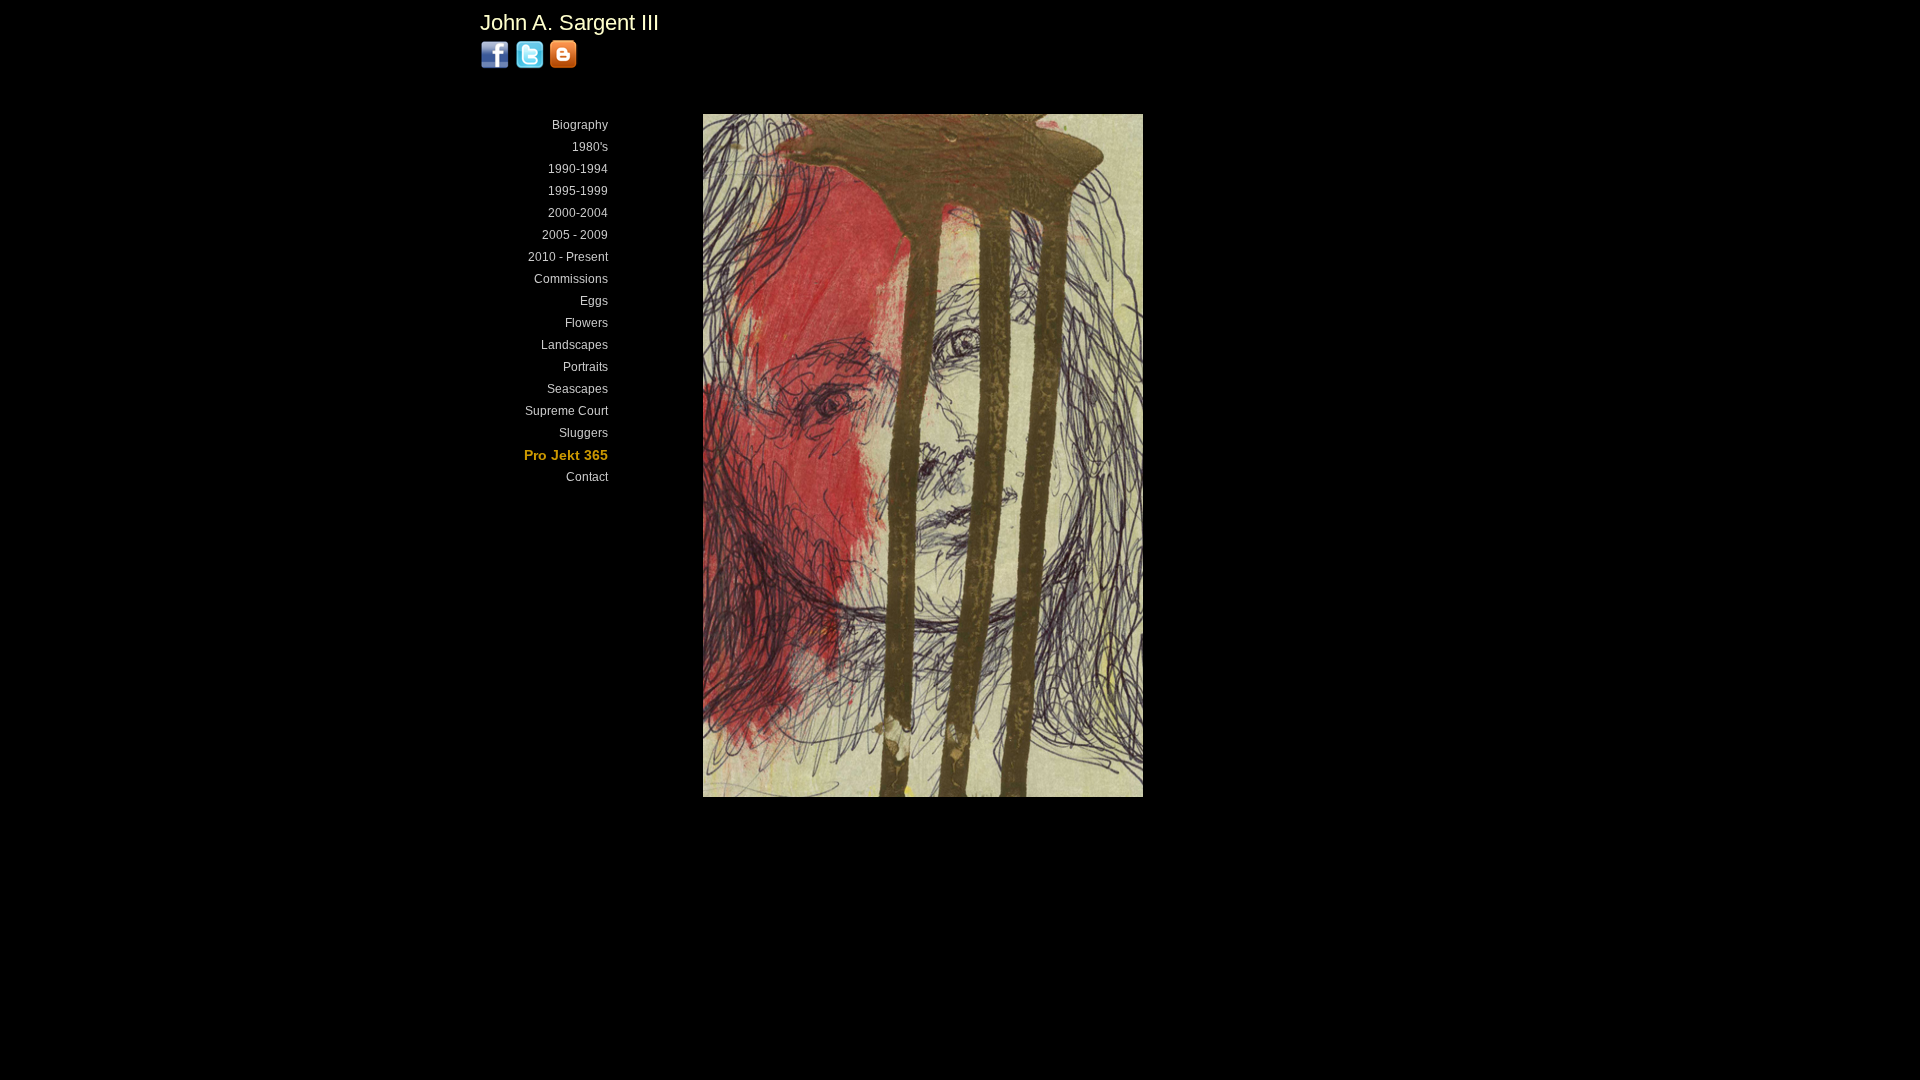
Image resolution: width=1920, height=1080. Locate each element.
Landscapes (574, 345)
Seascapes (577, 389)
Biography (580, 125)
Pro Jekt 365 (566, 455)
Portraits (585, 367)
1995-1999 (578, 191)
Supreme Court (566, 411)
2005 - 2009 (575, 235)
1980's (590, 147)
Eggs (594, 301)
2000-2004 (578, 213)
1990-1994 (578, 169)
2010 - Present (568, 257)
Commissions (571, 279)
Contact (587, 477)
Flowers (586, 323)
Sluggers (583, 433)
